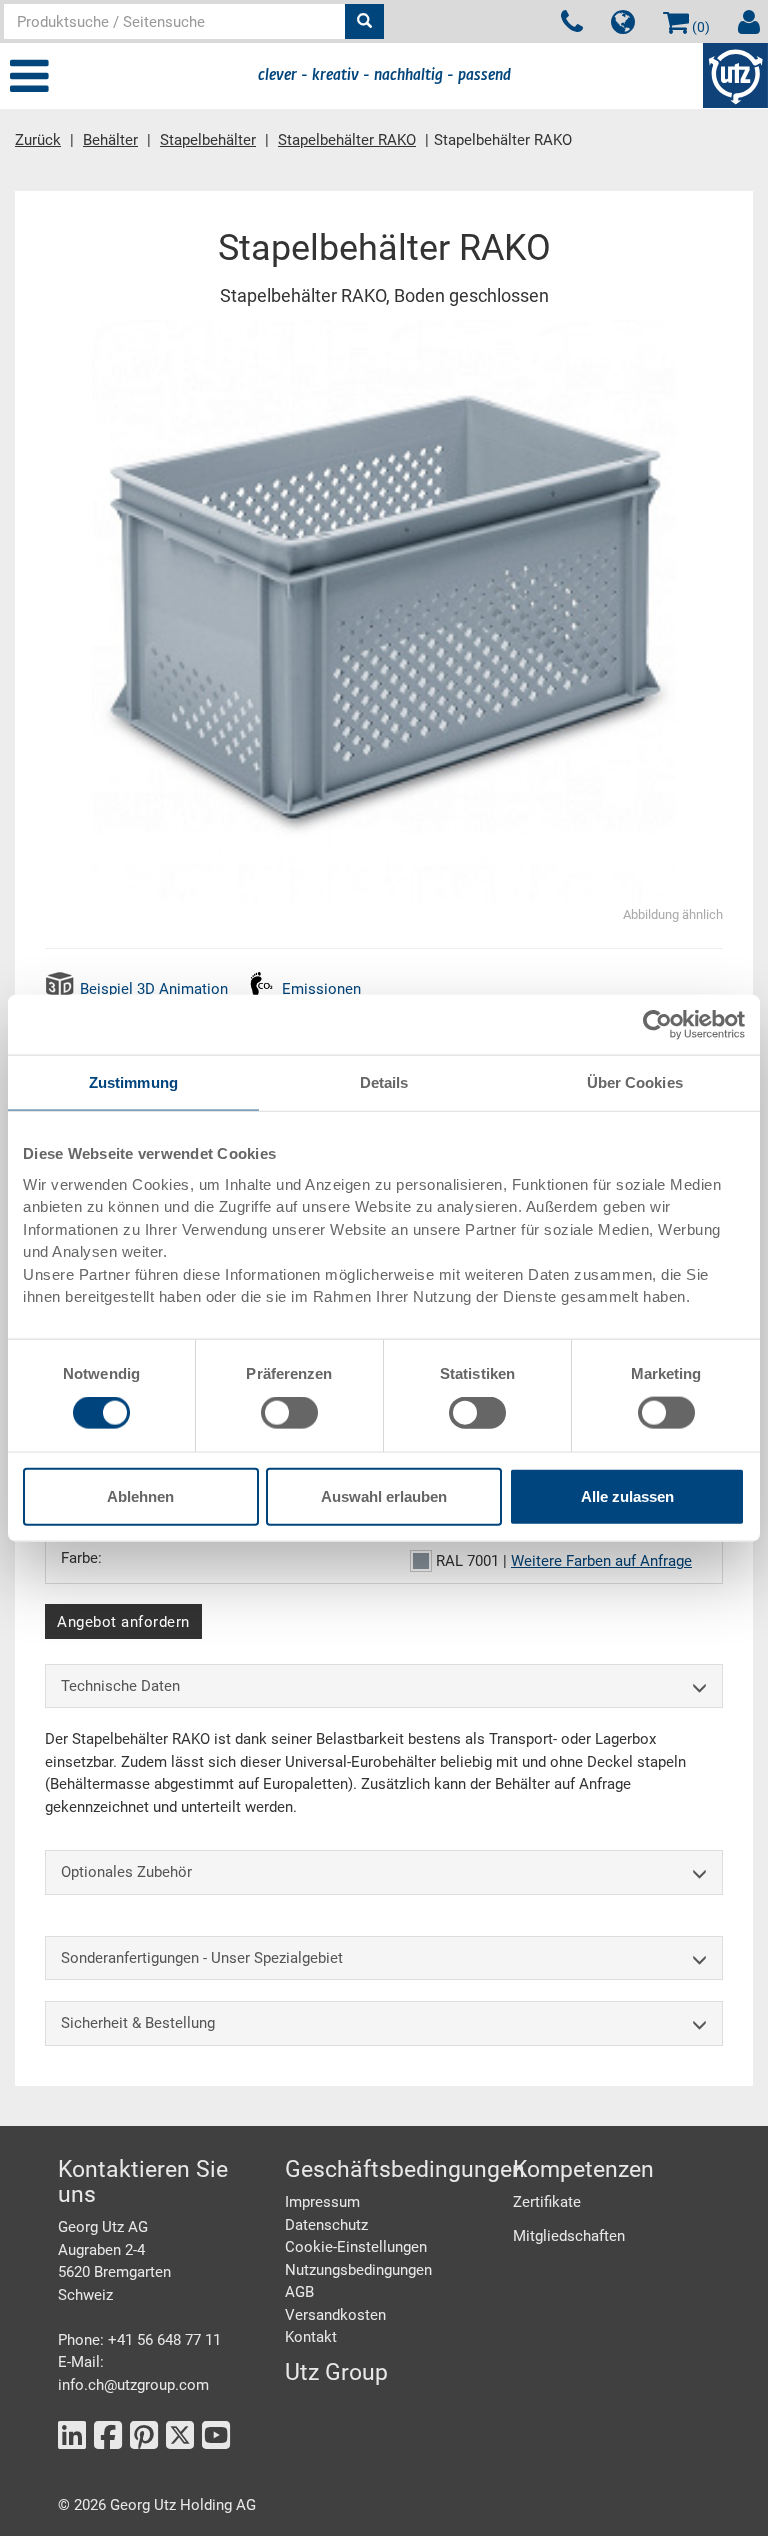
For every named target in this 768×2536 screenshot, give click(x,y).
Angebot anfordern (123, 1622)
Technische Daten (120, 1686)
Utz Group (336, 2372)
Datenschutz (326, 2225)
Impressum (322, 2202)
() (699, 27)
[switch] (289, 1413)
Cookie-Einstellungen (356, 2247)
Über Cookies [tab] (635, 1082)
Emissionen (321, 989)
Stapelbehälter (208, 140)
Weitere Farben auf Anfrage (601, 1561)
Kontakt (311, 2337)
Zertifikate (547, 2202)
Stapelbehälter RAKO (347, 140)
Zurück (38, 140)
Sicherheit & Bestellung (138, 2023)
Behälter (110, 140)
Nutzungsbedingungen (358, 2270)
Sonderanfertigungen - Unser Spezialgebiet (202, 1958)
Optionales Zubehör (126, 1872)
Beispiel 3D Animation (154, 989)
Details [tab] (384, 1082)
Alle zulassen (627, 1495)
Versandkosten (335, 2315)
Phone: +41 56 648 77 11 (139, 2340)
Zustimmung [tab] (133, 1082)
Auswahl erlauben (384, 1495)
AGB (299, 2292)
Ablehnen (140, 1495)
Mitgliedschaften (569, 2236)
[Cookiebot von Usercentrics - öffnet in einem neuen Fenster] (657, 1025)
